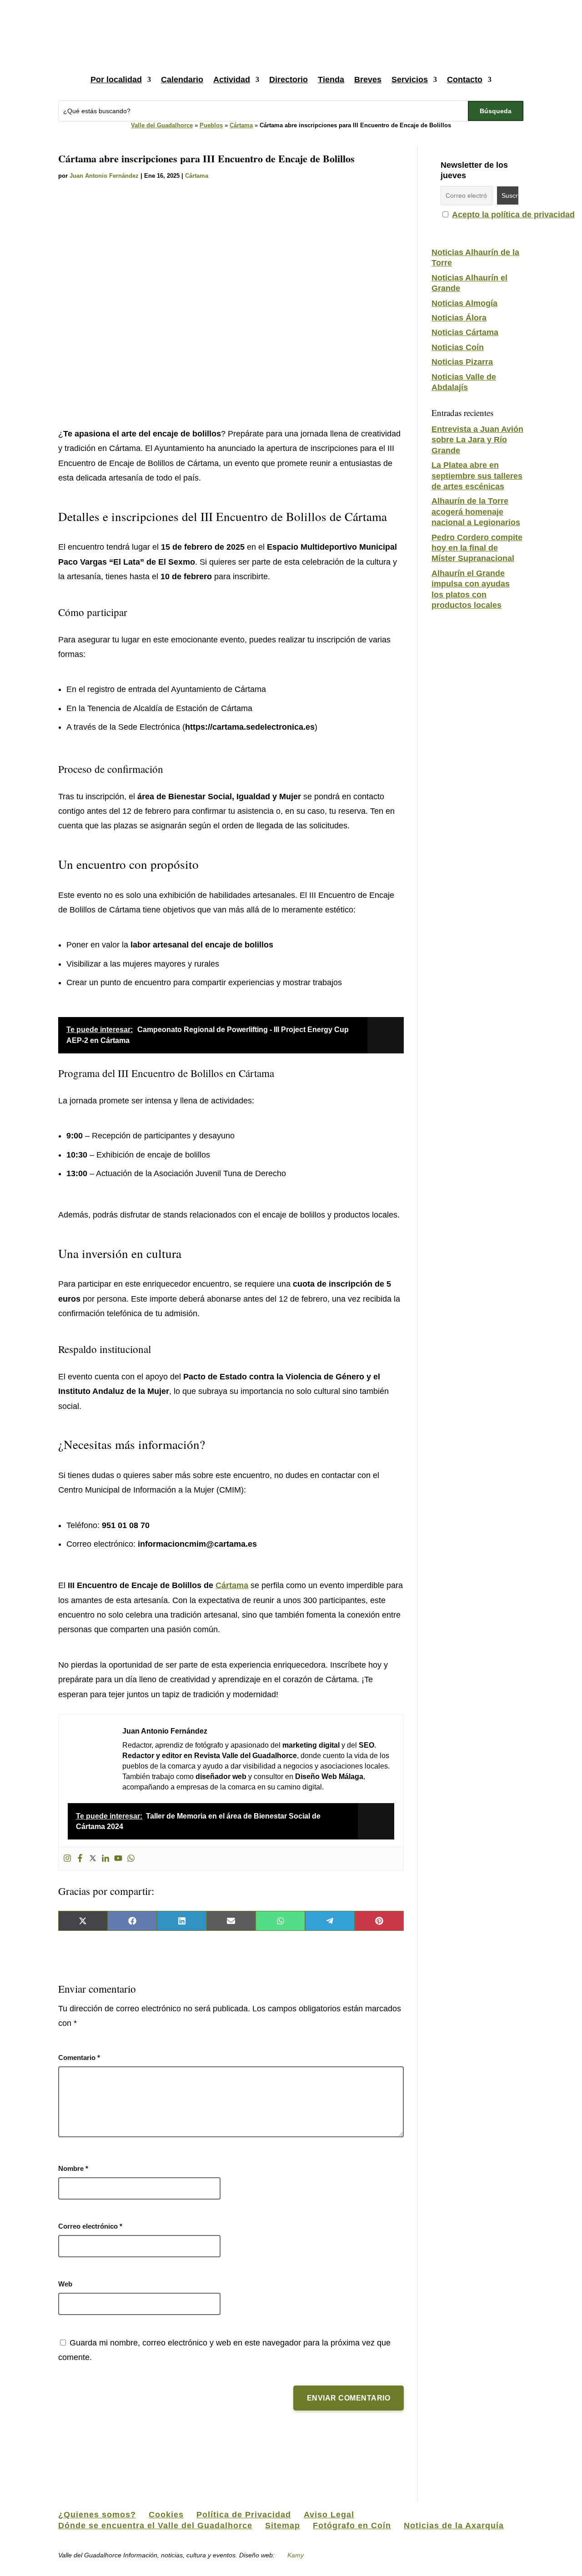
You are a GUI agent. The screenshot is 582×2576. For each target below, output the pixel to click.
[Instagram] (67, 1859)
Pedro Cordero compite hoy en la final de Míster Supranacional (477, 548)
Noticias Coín (458, 347)
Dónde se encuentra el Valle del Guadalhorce (155, 2526)
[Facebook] (80, 1859)
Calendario (182, 80)
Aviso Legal (329, 2515)
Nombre (73, 2168)
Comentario (79, 2057)
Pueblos (211, 125)
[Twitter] (93, 1859)
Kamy (296, 2555)
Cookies (166, 2515)
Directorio (288, 80)
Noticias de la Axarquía (454, 2526)
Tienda (331, 80)
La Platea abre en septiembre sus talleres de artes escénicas (477, 476)
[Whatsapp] (131, 1859)
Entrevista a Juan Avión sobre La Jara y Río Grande (477, 440)
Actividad (232, 80)
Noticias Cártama (465, 332)
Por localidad (116, 80)
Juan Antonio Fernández (104, 176)
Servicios (410, 80)
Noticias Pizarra (462, 362)
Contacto (465, 80)
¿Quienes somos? (97, 2515)
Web (65, 2284)
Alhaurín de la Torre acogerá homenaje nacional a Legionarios (476, 512)
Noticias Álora (459, 318)
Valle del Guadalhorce (162, 125)
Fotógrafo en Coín (352, 2526)
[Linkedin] (105, 1859)
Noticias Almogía (464, 303)
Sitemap (283, 2526)
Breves (368, 80)
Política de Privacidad (244, 2515)
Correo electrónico (90, 2226)
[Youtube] (118, 1859)
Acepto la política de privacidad (513, 215)
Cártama (241, 125)
